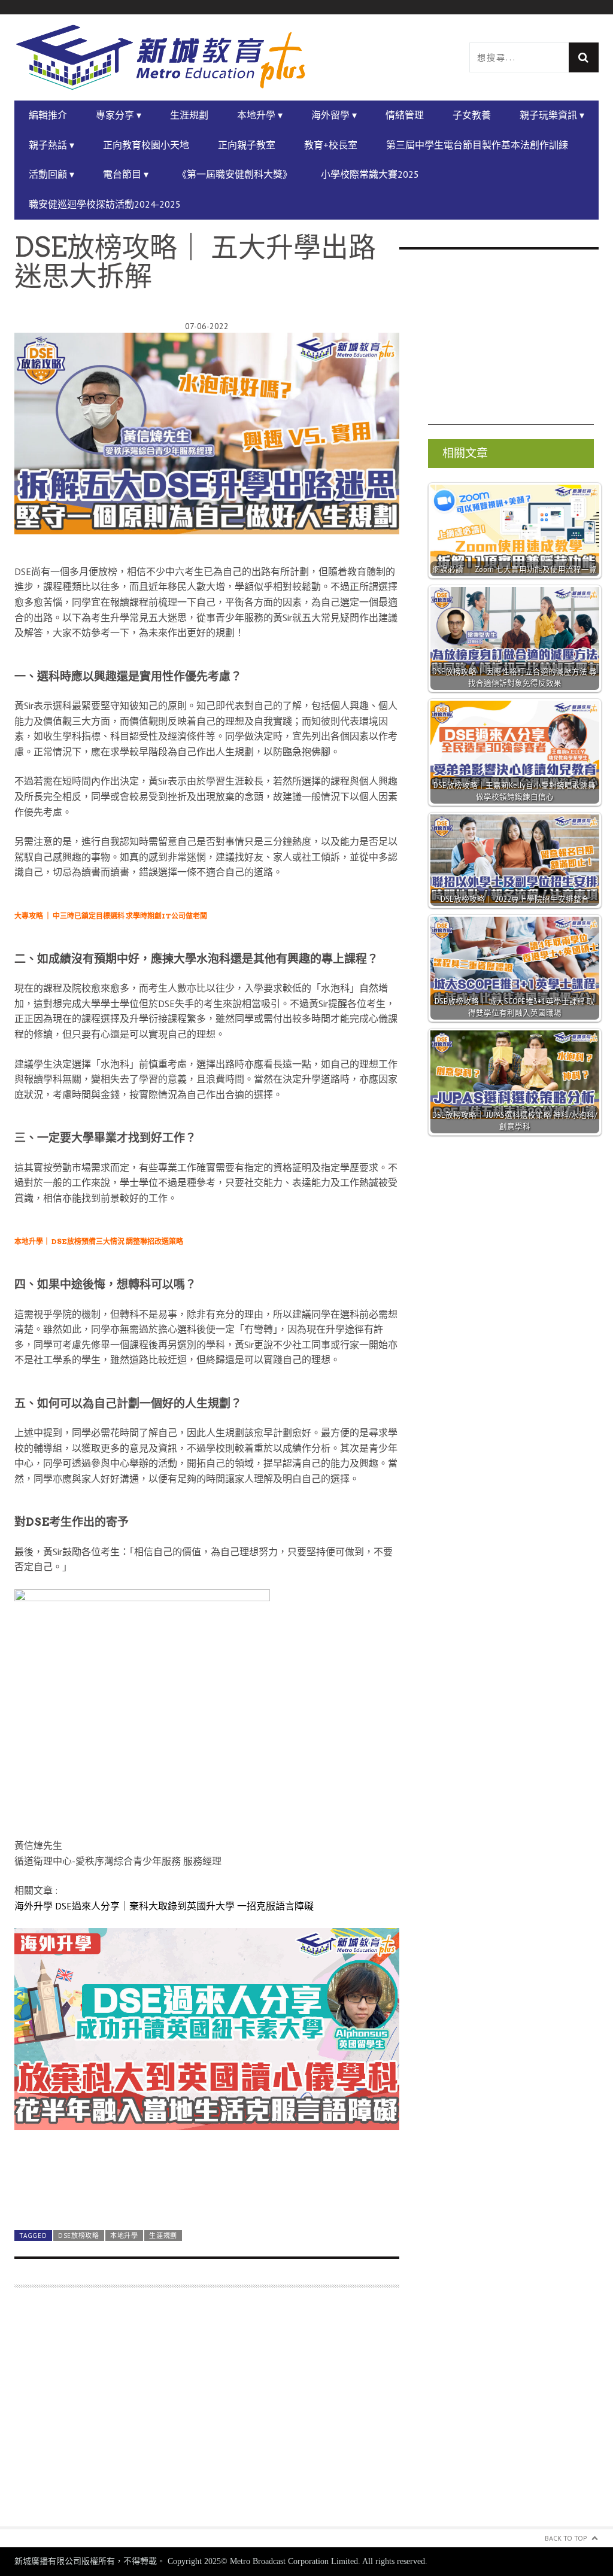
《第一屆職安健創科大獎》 (235, 174)
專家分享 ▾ (119, 115)
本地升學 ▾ (260, 115)
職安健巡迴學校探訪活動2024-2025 (105, 204)
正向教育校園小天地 (146, 145)
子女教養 (472, 115)
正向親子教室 (247, 145)
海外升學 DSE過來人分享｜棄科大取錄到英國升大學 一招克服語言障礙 (164, 1906)
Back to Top (566, 2538)
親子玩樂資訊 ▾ (552, 115)
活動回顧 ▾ (51, 174)
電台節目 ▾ (126, 174)
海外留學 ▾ (334, 115)
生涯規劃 (189, 115)
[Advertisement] (207, 2414)
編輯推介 (48, 115)
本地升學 (124, 2236)
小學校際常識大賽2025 (370, 174)
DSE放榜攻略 (79, 2236)
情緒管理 (405, 115)
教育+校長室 (331, 145)
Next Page (207, 2193)
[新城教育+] (160, 58)
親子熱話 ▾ (51, 145)
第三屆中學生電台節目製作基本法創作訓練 (477, 145)
